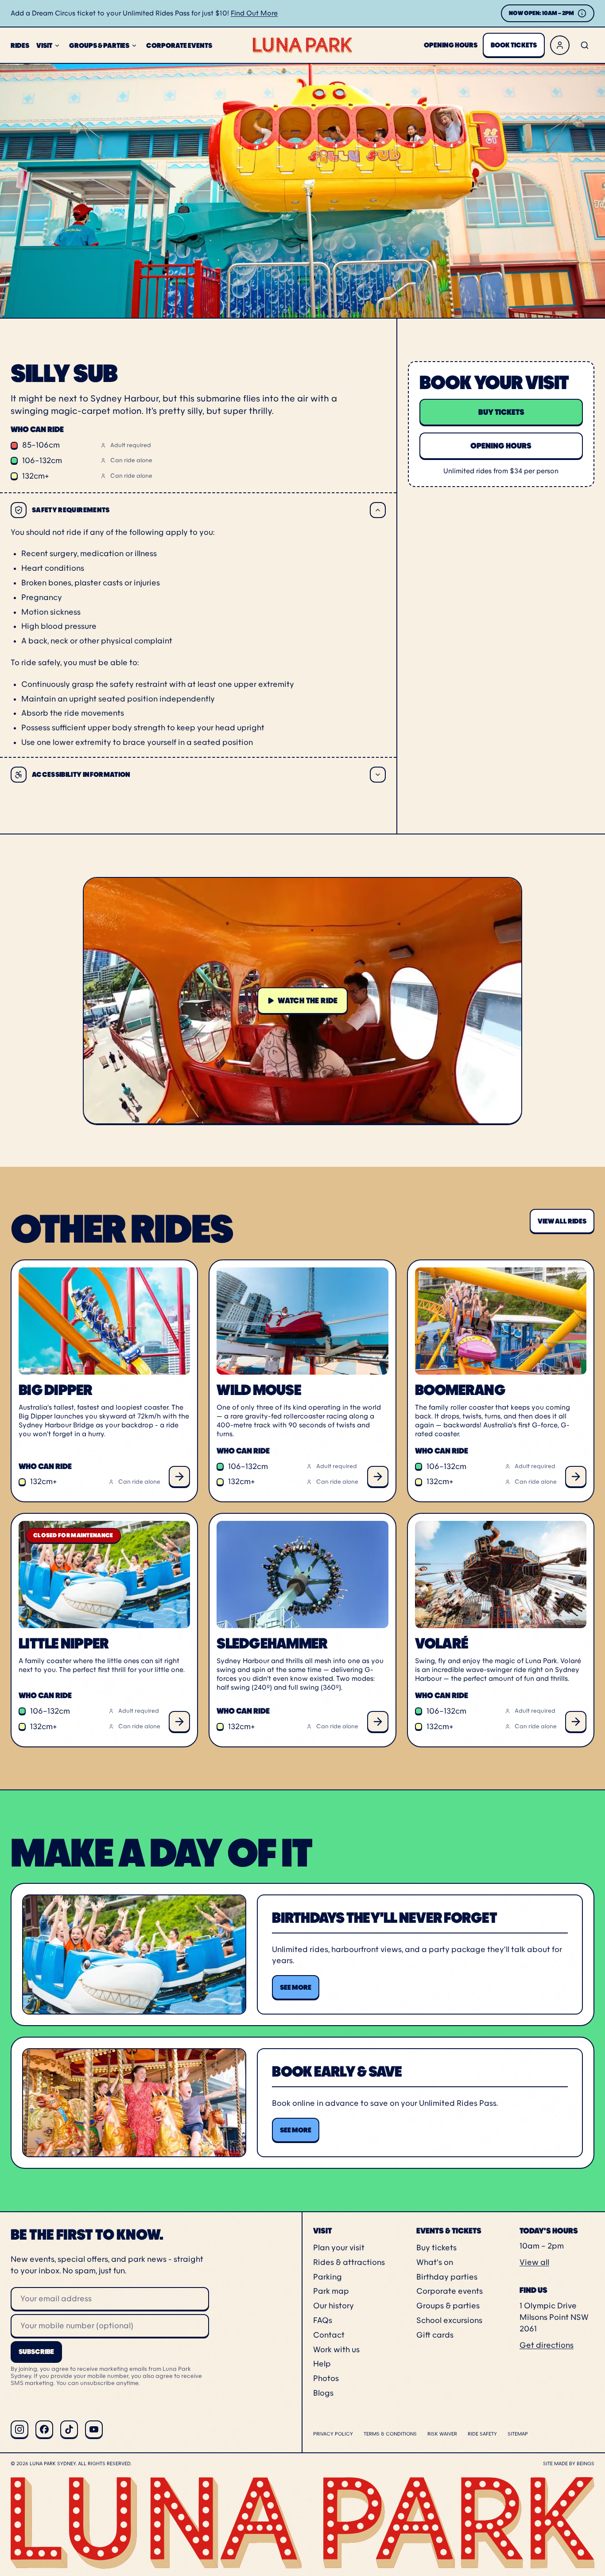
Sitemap (518, 2434)
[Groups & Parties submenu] (134, 46)
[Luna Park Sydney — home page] (302, 45)
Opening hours (451, 45)
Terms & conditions (390, 2434)
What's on (435, 2262)
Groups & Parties (99, 45)
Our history (334, 2306)
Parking (328, 2277)
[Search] (585, 45)
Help (322, 2364)
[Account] (560, 45)
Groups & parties (448, 2306)
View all (534, 2262)
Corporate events (450, 2291)
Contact (329, 2335)
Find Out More (254, 13)
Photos (326, 2378)
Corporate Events (179, 45)
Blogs (323, 2393)
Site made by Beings (569, 2463)
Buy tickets (436, 2248)
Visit (44, 45)
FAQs (323, 2320)
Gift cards (435, 2335)
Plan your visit (339, 2248)
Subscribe (36, 2352)
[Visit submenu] (57, 46)
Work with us (336, 2350)
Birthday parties (447, 2277)
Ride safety (482, 2434)
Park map (331, 2291)
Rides (20, 45)
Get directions (547, 2345)
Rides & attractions (349, 2262)
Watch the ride (308, 1001)
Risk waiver (442, 2434)
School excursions (449, 2320)
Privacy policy (333, 2434)
